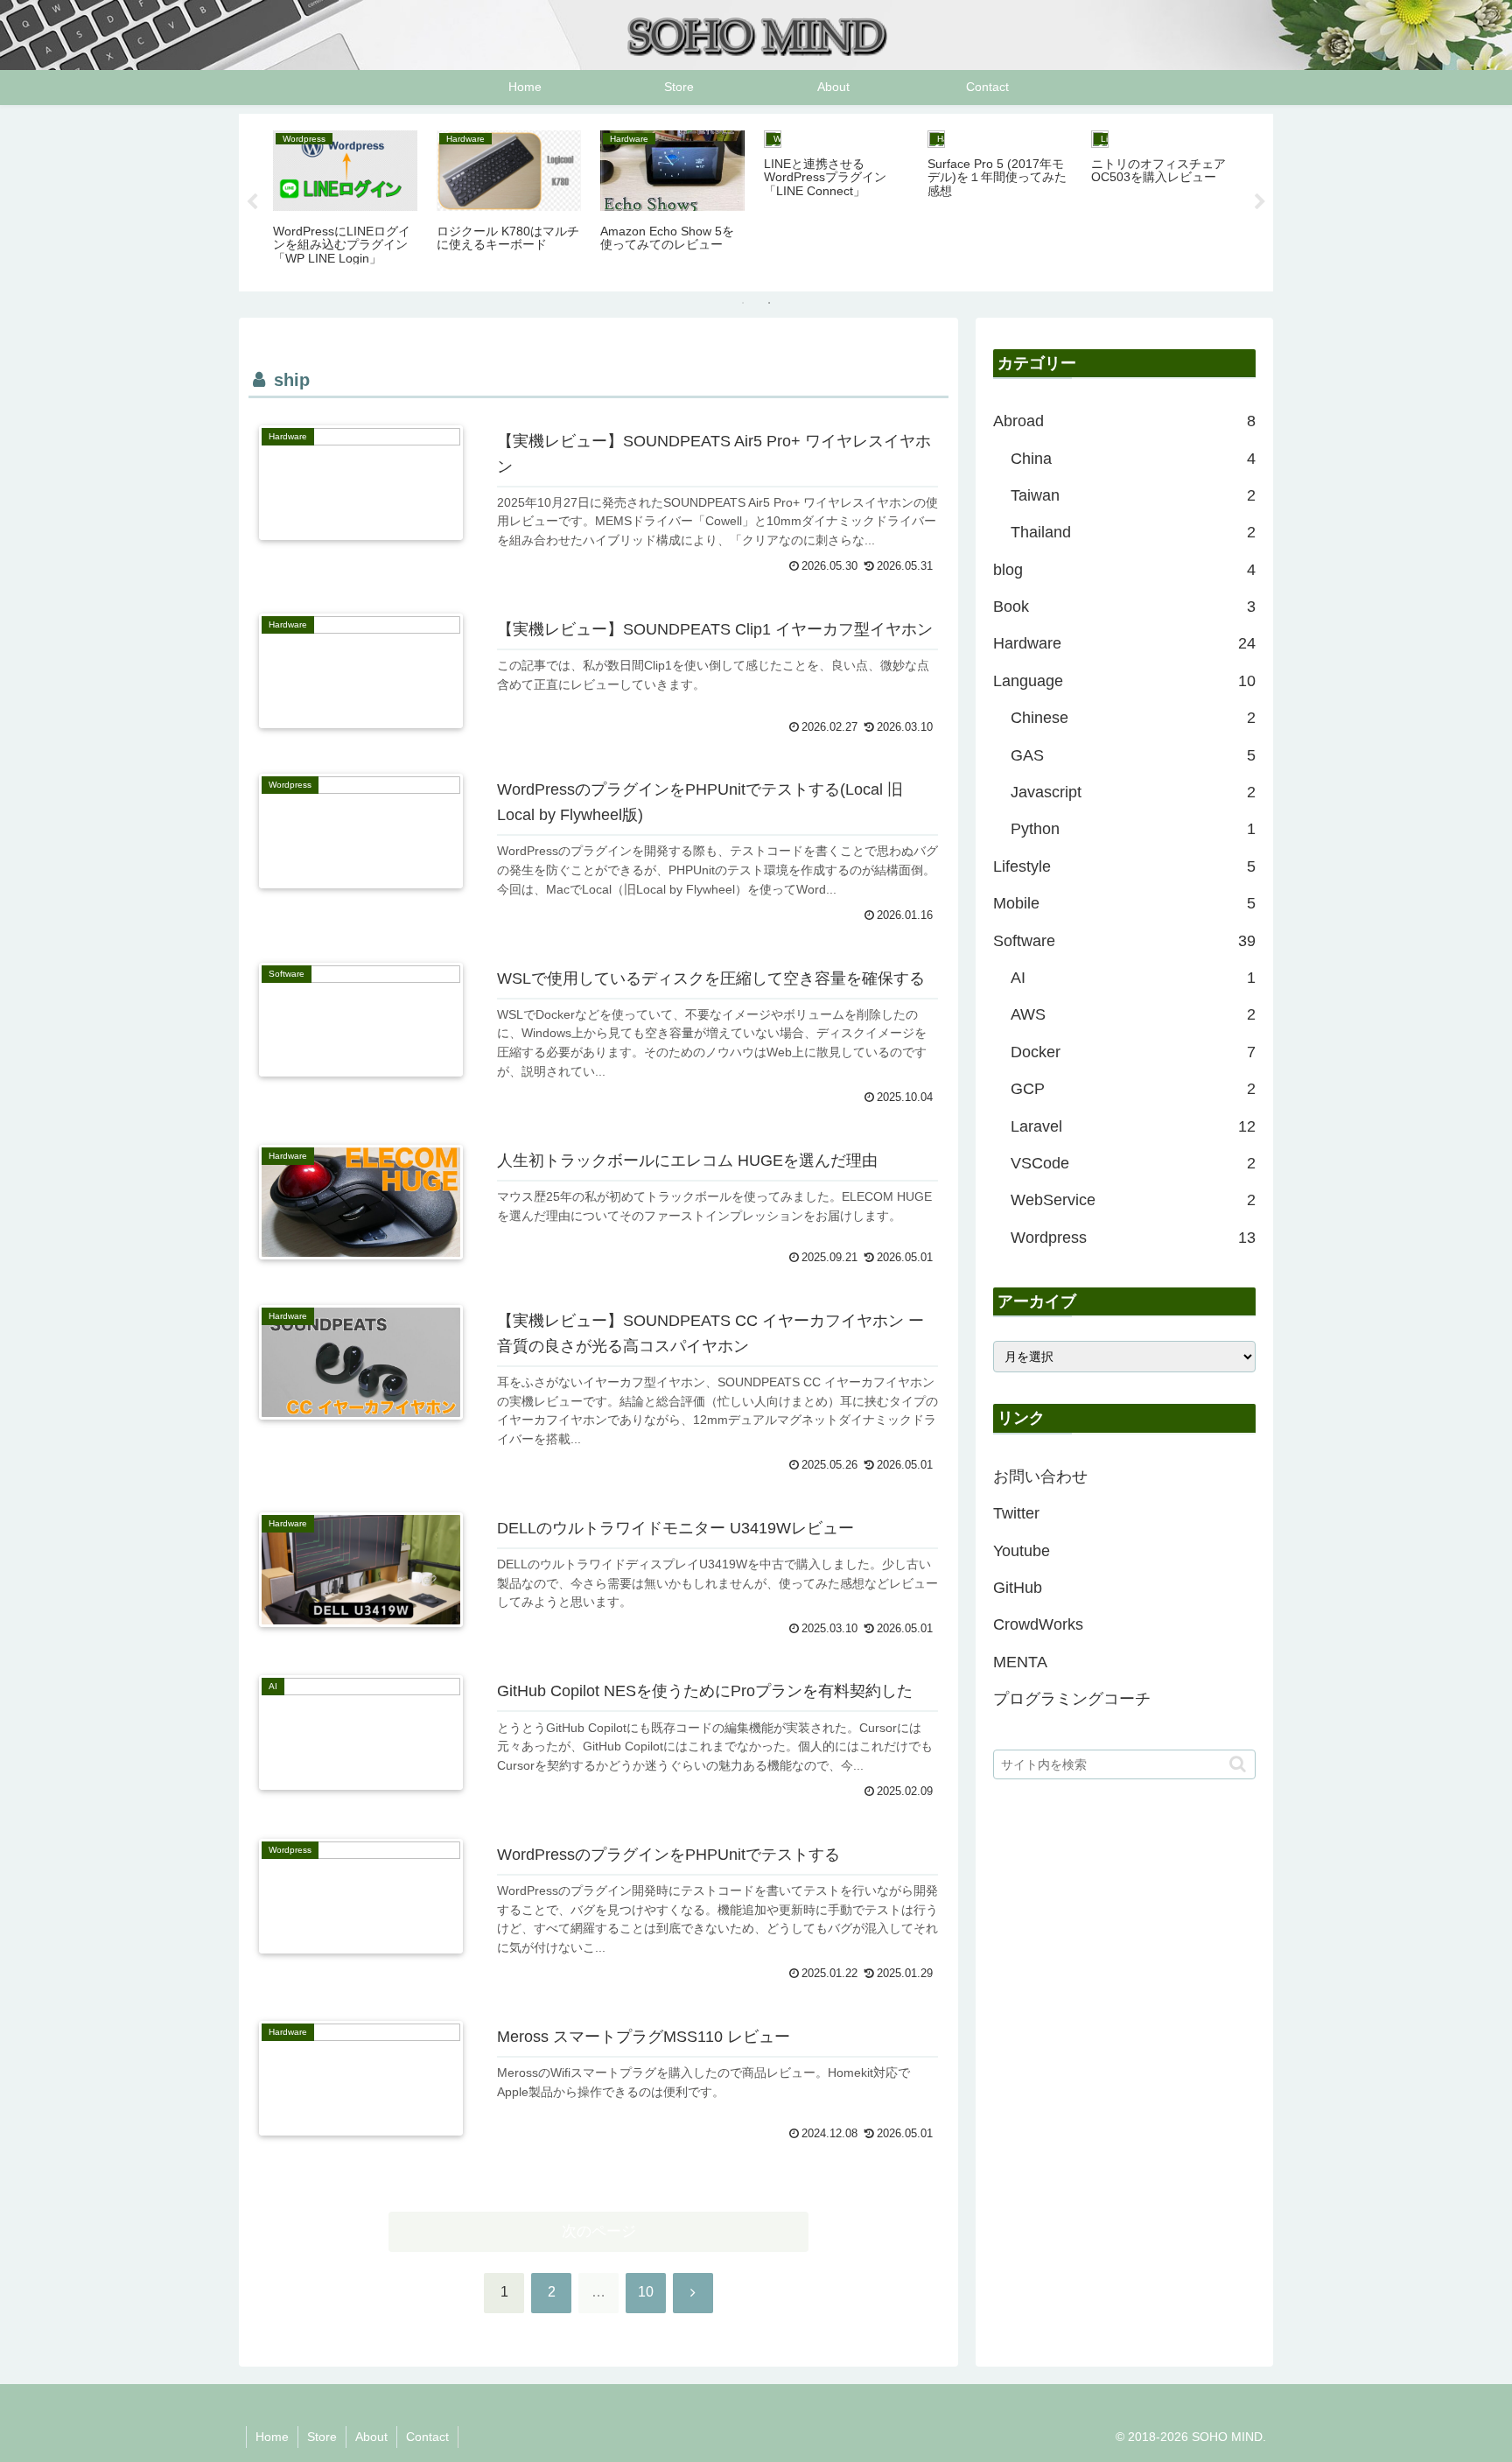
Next (1260, 202)
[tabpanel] (345, 200)
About (371, 2437)
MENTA (1020, 1662)
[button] (1238, 1764)
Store (322, 2437)
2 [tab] (769, 303)
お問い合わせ (1040, 1476)
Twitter (1016, 1513)
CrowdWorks (1038, 1624)
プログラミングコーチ (1072, 1699)
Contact (427, 2437)
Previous (252, 202)
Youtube (1022, 1551)
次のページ (599, 2231)
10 (646, 2292)
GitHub (1018, 1588)
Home (272, 2437)
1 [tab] (743, 303)
